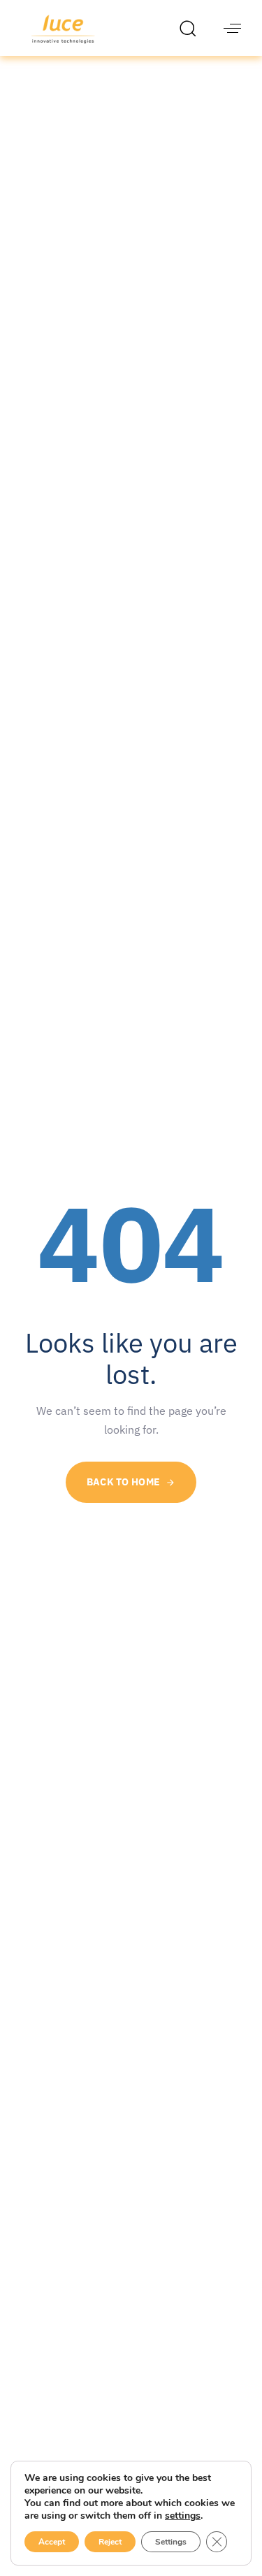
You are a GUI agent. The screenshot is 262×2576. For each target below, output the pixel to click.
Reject (110, 2542)
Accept (52, 2542)
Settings (171, 2542)
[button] (191, 28)
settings (183, 2516)
